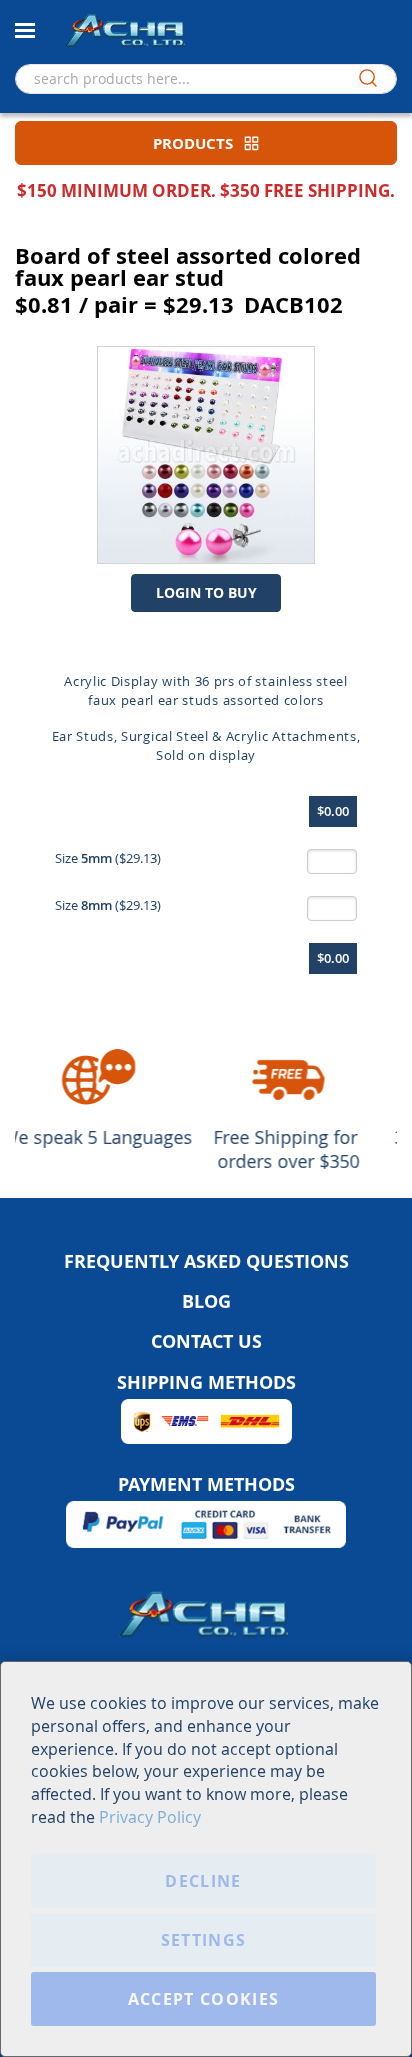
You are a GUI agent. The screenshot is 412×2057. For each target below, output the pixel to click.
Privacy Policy (150, 1817)
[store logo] (125, 29)
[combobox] (206, 79)
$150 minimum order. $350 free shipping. (206, 190)
